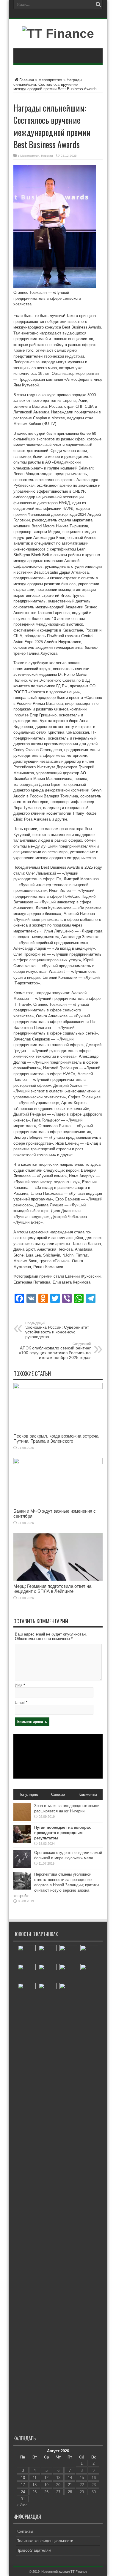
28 (70, 2492)
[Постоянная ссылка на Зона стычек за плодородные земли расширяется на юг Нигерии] (22, 1820)
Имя (19, 1685)
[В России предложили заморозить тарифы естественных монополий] (48, 1992)
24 (23, 2492)
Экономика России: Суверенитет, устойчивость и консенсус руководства (57, 1330)
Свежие (58, 1794)
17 (23, 2485)
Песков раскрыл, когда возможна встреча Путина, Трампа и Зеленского (56, 1438)
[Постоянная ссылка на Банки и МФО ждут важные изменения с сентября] (58, 1463)
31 (23, 2499)
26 (46, 2492)
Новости (47, 156)
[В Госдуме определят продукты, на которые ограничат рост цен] (27, 2206)
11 (35, 2478)
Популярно (28, 1794)
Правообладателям (34, 2550)
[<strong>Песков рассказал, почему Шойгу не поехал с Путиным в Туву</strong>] (27, 1973)
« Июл (22, 2505)
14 (70, 2478)
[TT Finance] (58, 34)
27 (58, 2492)
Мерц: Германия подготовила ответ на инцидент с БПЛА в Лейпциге (52, 1589)
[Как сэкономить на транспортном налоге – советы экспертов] (27, 1954)
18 (35, 2485)
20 (58, 2485)
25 (35, 2492)
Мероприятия (50, 80)
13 (58, 2478)
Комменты (88, 1794)
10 (23, 2478)
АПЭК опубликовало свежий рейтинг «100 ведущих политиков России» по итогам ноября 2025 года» (55, 1351)
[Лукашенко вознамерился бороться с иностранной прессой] (89, 1954)
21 (70, 2485)
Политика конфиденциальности (45, 2541)
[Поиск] (98, 4)
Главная (27, 80)
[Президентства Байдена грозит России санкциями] (68, 1954)
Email (20, 1702)
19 (46, 2485)
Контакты (25, 2531)
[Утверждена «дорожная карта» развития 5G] (89, 1973)
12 (46, 2478)
